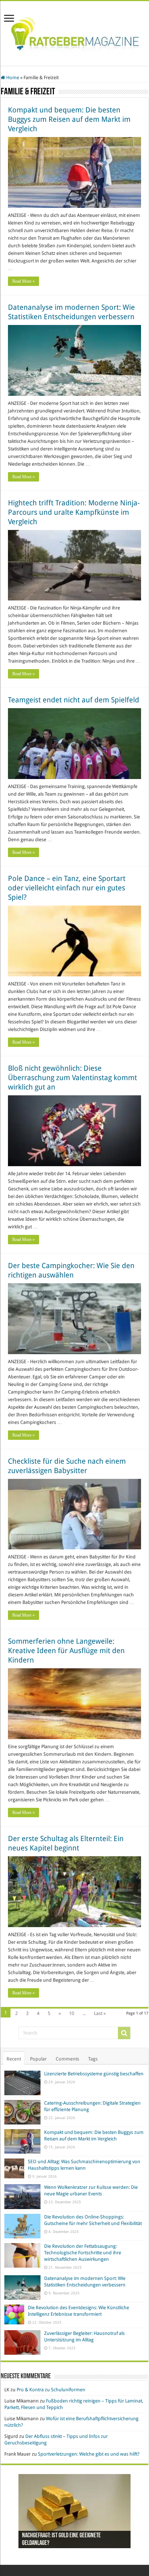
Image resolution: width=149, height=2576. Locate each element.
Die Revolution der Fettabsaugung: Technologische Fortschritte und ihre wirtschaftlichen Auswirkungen (83, 2253)
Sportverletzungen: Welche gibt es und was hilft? (89, 2454)
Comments (67, 2059)
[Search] (124, 2033)
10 (72, 2013)
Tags (93, 2059)
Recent (14, 2059)
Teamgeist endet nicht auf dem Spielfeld (74, 700)
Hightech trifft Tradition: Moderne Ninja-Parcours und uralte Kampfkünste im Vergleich (74, 512)
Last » (100, 2013)
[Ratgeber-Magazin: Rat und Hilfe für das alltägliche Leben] (75, 32)
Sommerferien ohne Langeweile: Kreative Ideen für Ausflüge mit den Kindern (66, 1651)
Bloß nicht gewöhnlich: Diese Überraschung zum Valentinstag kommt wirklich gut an (73, 1078)
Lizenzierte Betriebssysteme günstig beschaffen (94, 2074)
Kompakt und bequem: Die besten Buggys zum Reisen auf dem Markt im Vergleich (69, 119)
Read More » (24, 281)
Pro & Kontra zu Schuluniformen (51, 2390)
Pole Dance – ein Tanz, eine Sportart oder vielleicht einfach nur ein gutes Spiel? (67, 888)
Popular (38, 2059)
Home (12, 78)
